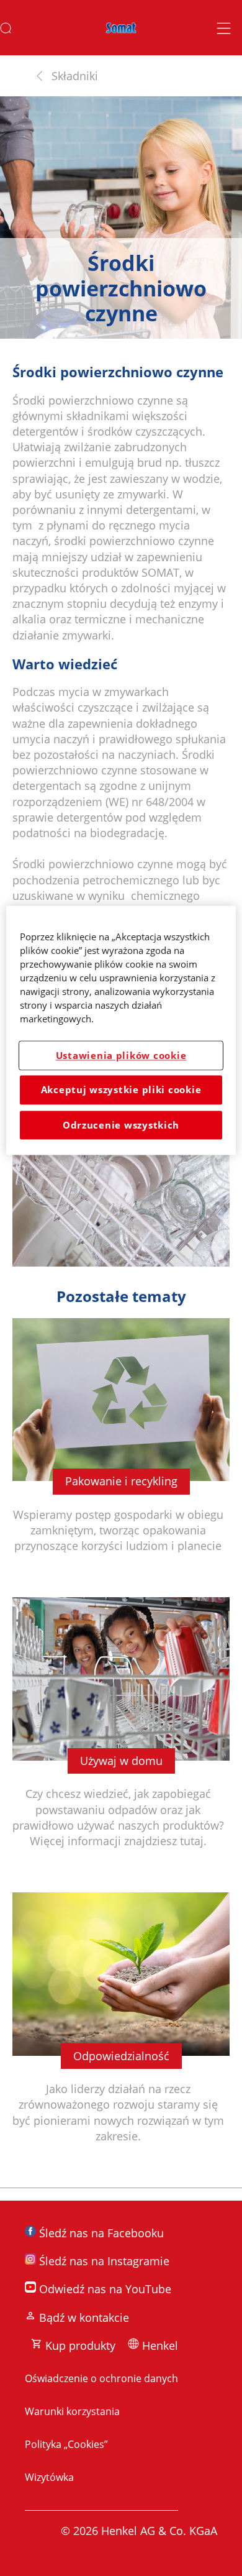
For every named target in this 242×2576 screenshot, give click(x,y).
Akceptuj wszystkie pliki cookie (121, 1090)
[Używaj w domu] (121, 1739)
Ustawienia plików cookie (121, 1055)
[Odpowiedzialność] (121, 2034)
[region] (121, 1030)
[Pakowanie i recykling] (121, 1452)
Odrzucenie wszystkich (121, 1125)
